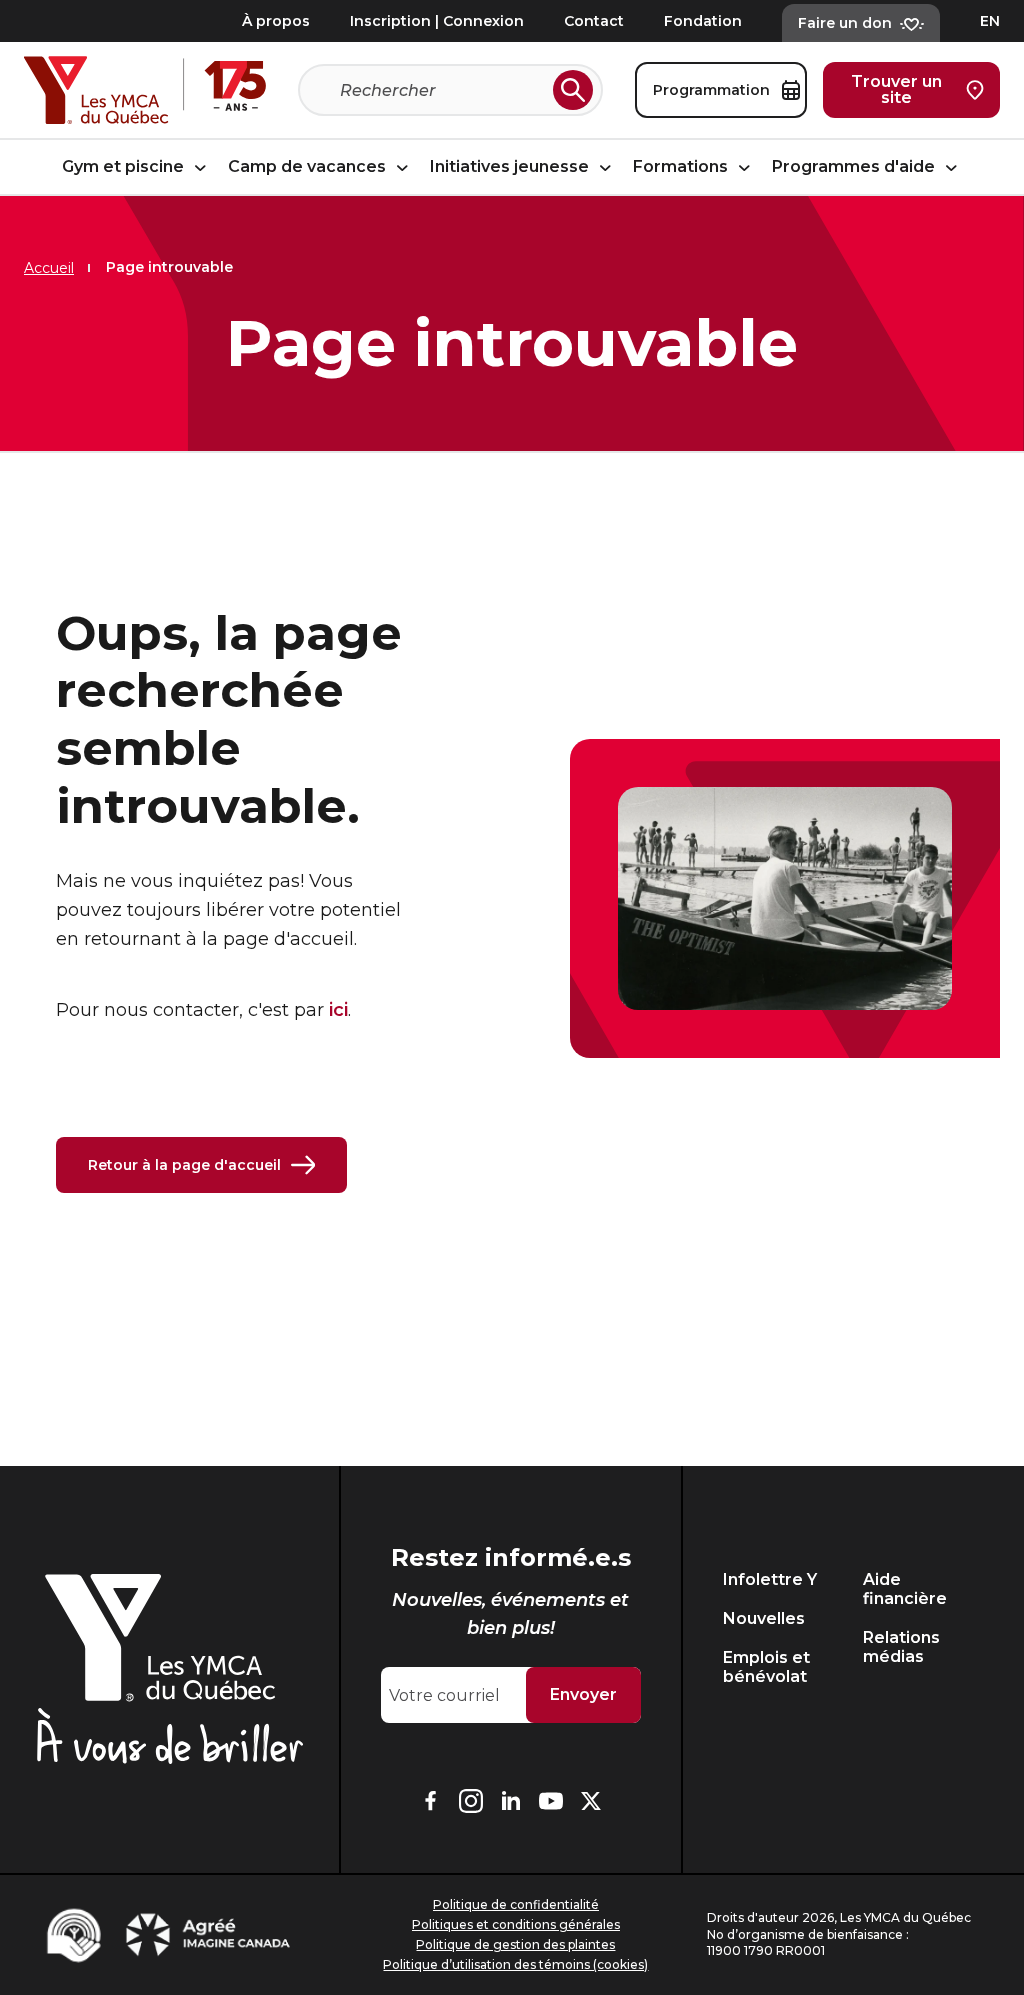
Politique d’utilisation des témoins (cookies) (515, 1964)
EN (990, 21)
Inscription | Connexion (437, 21)
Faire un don (845, 23)
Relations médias (901, 1647)
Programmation (711, 90)
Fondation (703, 21)
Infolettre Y (770, 1579)
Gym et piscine (125, 167)
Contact (594, 21)
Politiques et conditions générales (516, 1924)
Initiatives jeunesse (511, 167)
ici (338, 1010)
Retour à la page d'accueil (184, 1165)
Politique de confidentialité (516, 1904)
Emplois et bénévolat (766, 1667)
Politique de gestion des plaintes (515, 1944)
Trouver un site (896, 89)
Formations (682, 167)
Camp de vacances (309, 167)
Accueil (49, 268)
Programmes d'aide (855, 167)
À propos (276, 21)
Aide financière (905, 1589)
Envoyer (583, 1694)
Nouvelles (764, 1618)
